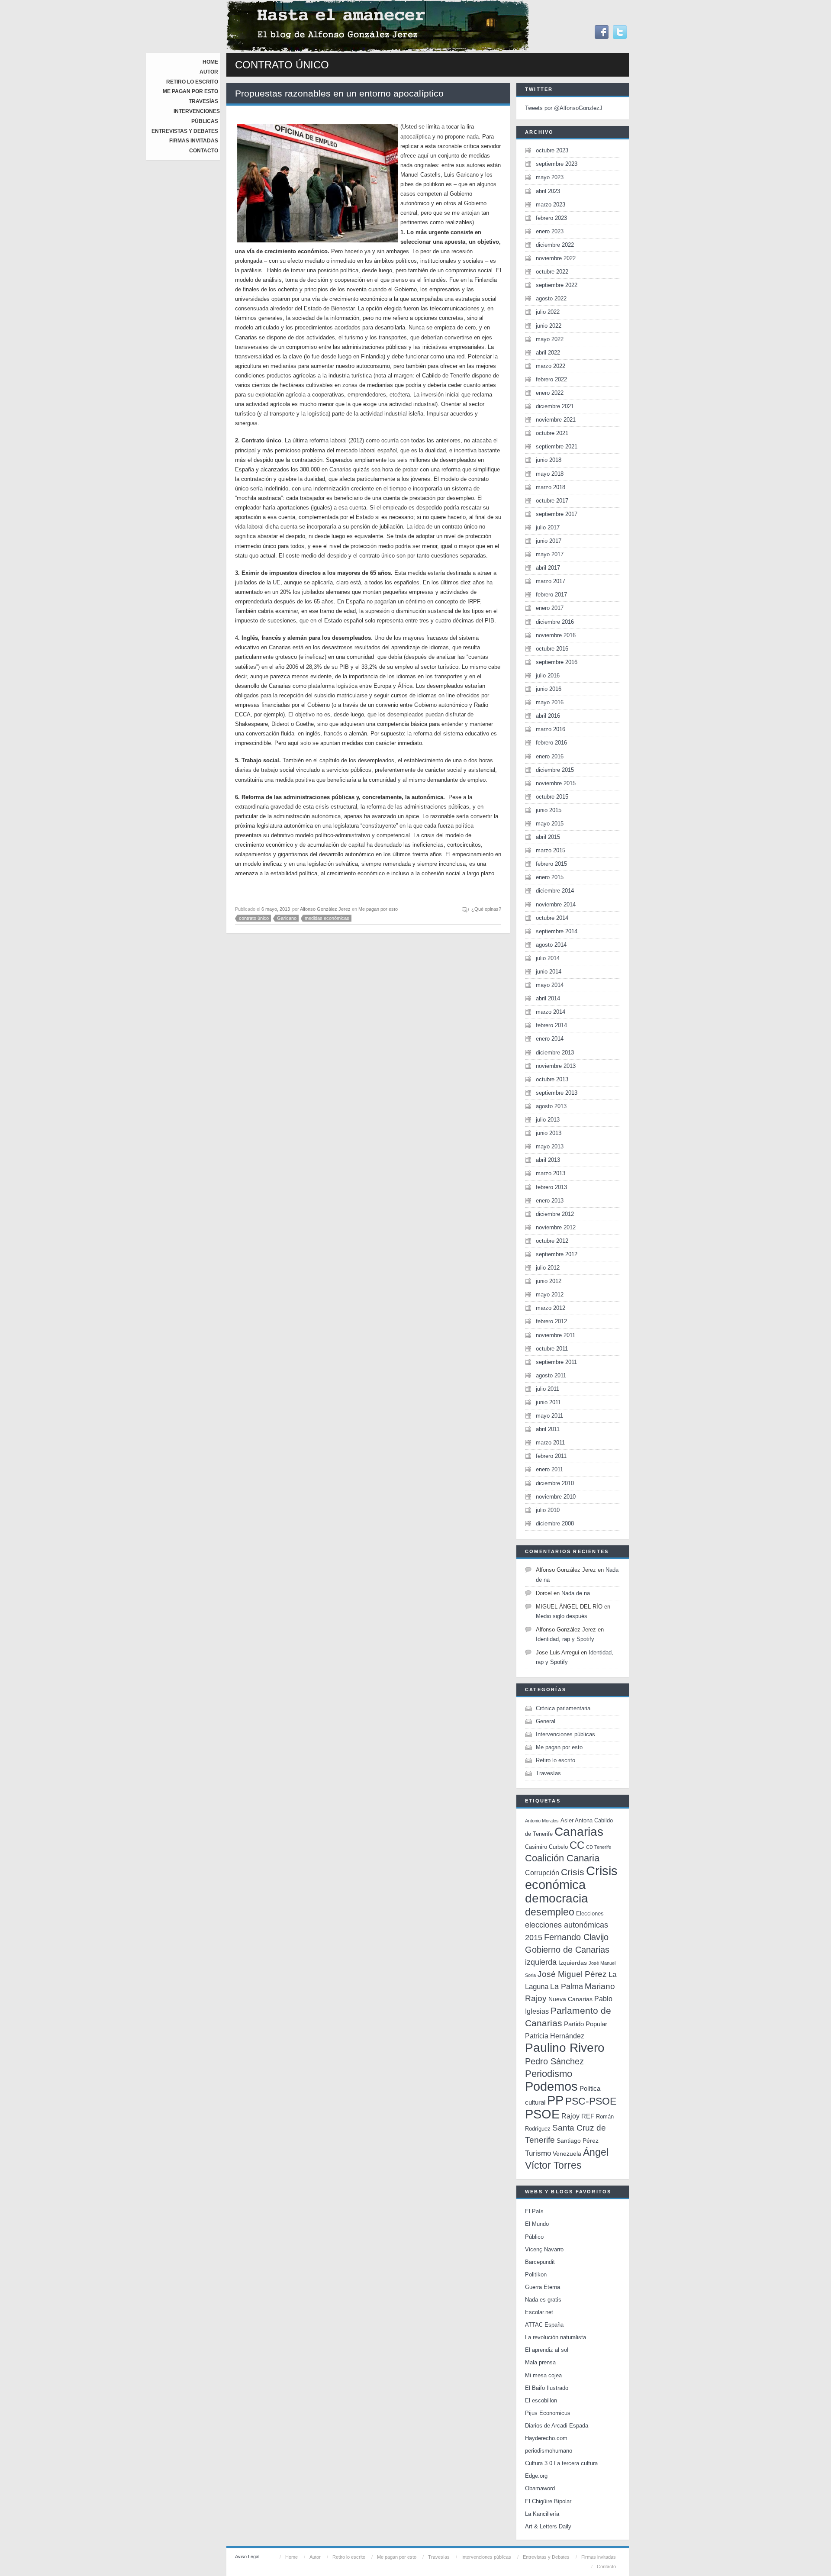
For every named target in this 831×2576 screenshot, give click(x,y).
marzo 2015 (551, 850)
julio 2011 (548, 1389)
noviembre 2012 (556, 1227)
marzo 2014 (551, 1012)
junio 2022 (549, 326)
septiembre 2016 (557, 662)
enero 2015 (550, 877)
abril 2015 (548, 837)
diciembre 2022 (555, 245)
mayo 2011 (549, 1416)
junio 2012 (549, 1281)
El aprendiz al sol (547, 2350)
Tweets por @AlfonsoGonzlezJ (564, 108)
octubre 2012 (552, 1241)
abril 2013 (548, 1160)
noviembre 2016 (556, 635)
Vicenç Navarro (544, 2249)
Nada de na (576, 1593)
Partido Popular (586, 2024)
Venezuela (567, 2154)
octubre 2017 (552, 501)
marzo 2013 (551, 1173)
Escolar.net (539, 2312)
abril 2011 (548, 1429)
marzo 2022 (551, 366)
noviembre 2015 (556, 783)
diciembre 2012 (555, 1214)
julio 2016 (548, 675)
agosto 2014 (551, 945)
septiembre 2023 (557, 164)
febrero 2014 (551, 1025)
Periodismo (549, 2074)
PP (555, 2100)
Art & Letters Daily (548, 2526)
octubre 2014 (552, 918)
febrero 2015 (551, 864)
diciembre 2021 (555, 406)
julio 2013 (548, 1120)
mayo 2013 (550, 1146)
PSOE (542, 2114)
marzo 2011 (550, 1443)
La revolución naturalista (556, 2337)
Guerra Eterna (543, 2287)
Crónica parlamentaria (563, 1708)
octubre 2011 (552, 1349)
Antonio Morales (542, 1821)
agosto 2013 (551, 1106)
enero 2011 (549, 1469)
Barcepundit (540, 2262)
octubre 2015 (552, 797)
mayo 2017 (550, 554)
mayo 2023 (550, 177)
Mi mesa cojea (543, 2375)
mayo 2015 (550, 824)
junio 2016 (549, 689)
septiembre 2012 (557, 1254)
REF (588, 2116)
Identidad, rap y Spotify (565, 1639)
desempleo (550, 1912)
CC (577, 1845)
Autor (209, 72)
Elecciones (590, 1913)
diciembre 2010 (555, 1483)
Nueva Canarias (570, 1999)
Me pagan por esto (190, 91)
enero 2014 (550, 1039)
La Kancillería (542, 2514)
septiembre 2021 (557, 447)
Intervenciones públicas (565, 1734)
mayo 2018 (550, 474)
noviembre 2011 (556, 1335)
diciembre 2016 (555, 622)
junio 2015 (549, 810)
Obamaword (540, 2488)
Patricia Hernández (555, 2036)
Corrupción (542, 1873)
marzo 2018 (551, 487)
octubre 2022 (552, 272)
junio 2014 (549, 972)
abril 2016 (548, 716)
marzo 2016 (551, 729)
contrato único (254, 918)
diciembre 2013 (555, 1053)
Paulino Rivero (565, 2048)
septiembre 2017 (557, 514)
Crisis (573, 1872)
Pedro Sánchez (554, 2061)
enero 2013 (550, 1201)
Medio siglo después (562, 1616)
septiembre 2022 (557, 285)
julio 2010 (548, 1510)
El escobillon (541, 2400)
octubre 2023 (552, 150)
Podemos (551, 2086)
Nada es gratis (543, 2300)
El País (534, 2211)
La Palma (567, 1986)
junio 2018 (549, 460)
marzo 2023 (551, 205)
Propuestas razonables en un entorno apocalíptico (339, 93)
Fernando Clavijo (576, 1937)
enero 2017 (550, 608)
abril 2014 (548, 998)
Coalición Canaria (562, 1858)
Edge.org (536, 2476)
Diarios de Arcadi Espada (557, 2426)
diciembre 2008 (555, 1523)
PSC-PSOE (591, 2101)
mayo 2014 (550, 985)
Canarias (579, 1832)
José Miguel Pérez (572, 1974)
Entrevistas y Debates (185, 131)
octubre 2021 (552, 433)
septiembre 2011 (556, 1362)
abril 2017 (548, 568)
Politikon (536, 2275)
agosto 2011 (551, 1375)
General (546, 1721)
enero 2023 (550, 231)
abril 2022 (548, 353)
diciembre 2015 (555, 770)
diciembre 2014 (555, 891)
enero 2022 (550, 393)
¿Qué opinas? (486, 909)
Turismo (538, 2153)
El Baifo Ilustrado (547, 2388)
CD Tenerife (599, 1847)
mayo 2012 (550, 1294)
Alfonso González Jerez (325, 909)
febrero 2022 (551, 379)
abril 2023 (548, 191)
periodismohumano (549, 2451)
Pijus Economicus (548, 2413)
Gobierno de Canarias (567, 1950)
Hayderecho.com (546, 2438)
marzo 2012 (551, 1308)
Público (534, 2237)
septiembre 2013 (557, 1093)
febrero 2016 (551, 743)
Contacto (204, 151)
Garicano (287, 918)
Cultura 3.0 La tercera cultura (561, 2463)
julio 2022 (548, 312)
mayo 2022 (550, 339)
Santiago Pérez (578, 2141)
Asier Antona (577, 1820)
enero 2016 (550, 756)
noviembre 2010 (556, 1497)
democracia (557, 1898)
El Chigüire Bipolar (548, 2501)
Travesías (203, 101)
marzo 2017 (551, 581)
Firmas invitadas (194, 141)
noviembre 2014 (556, 904)
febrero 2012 (551, 1321)
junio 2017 (549, 541)
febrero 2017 (551, 595)
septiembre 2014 (557, 931)
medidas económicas (327, 918)
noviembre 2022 (556, 258)
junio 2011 (548, 1402)
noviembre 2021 (556, 420)
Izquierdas (573, 1963)
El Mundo (537, 2224)
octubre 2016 (552, 649)
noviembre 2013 (556, 1066)
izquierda (541, 1962)
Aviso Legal (247, 2557)
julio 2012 (548, 1268)
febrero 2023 (551, 218)
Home (210, 62)
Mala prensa (540, 2362)
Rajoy (570, 2116)
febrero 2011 (551, 1456)
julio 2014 (548, 958)
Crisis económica (571, 1878)
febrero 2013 (551, 1187)
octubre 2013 (552, 1079)
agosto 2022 (551, 298)
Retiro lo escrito (192, 82)
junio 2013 (549, 1133)
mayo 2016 (550, 702)
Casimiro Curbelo (546, 1847)
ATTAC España (544, 2325)
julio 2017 (548, 527)
